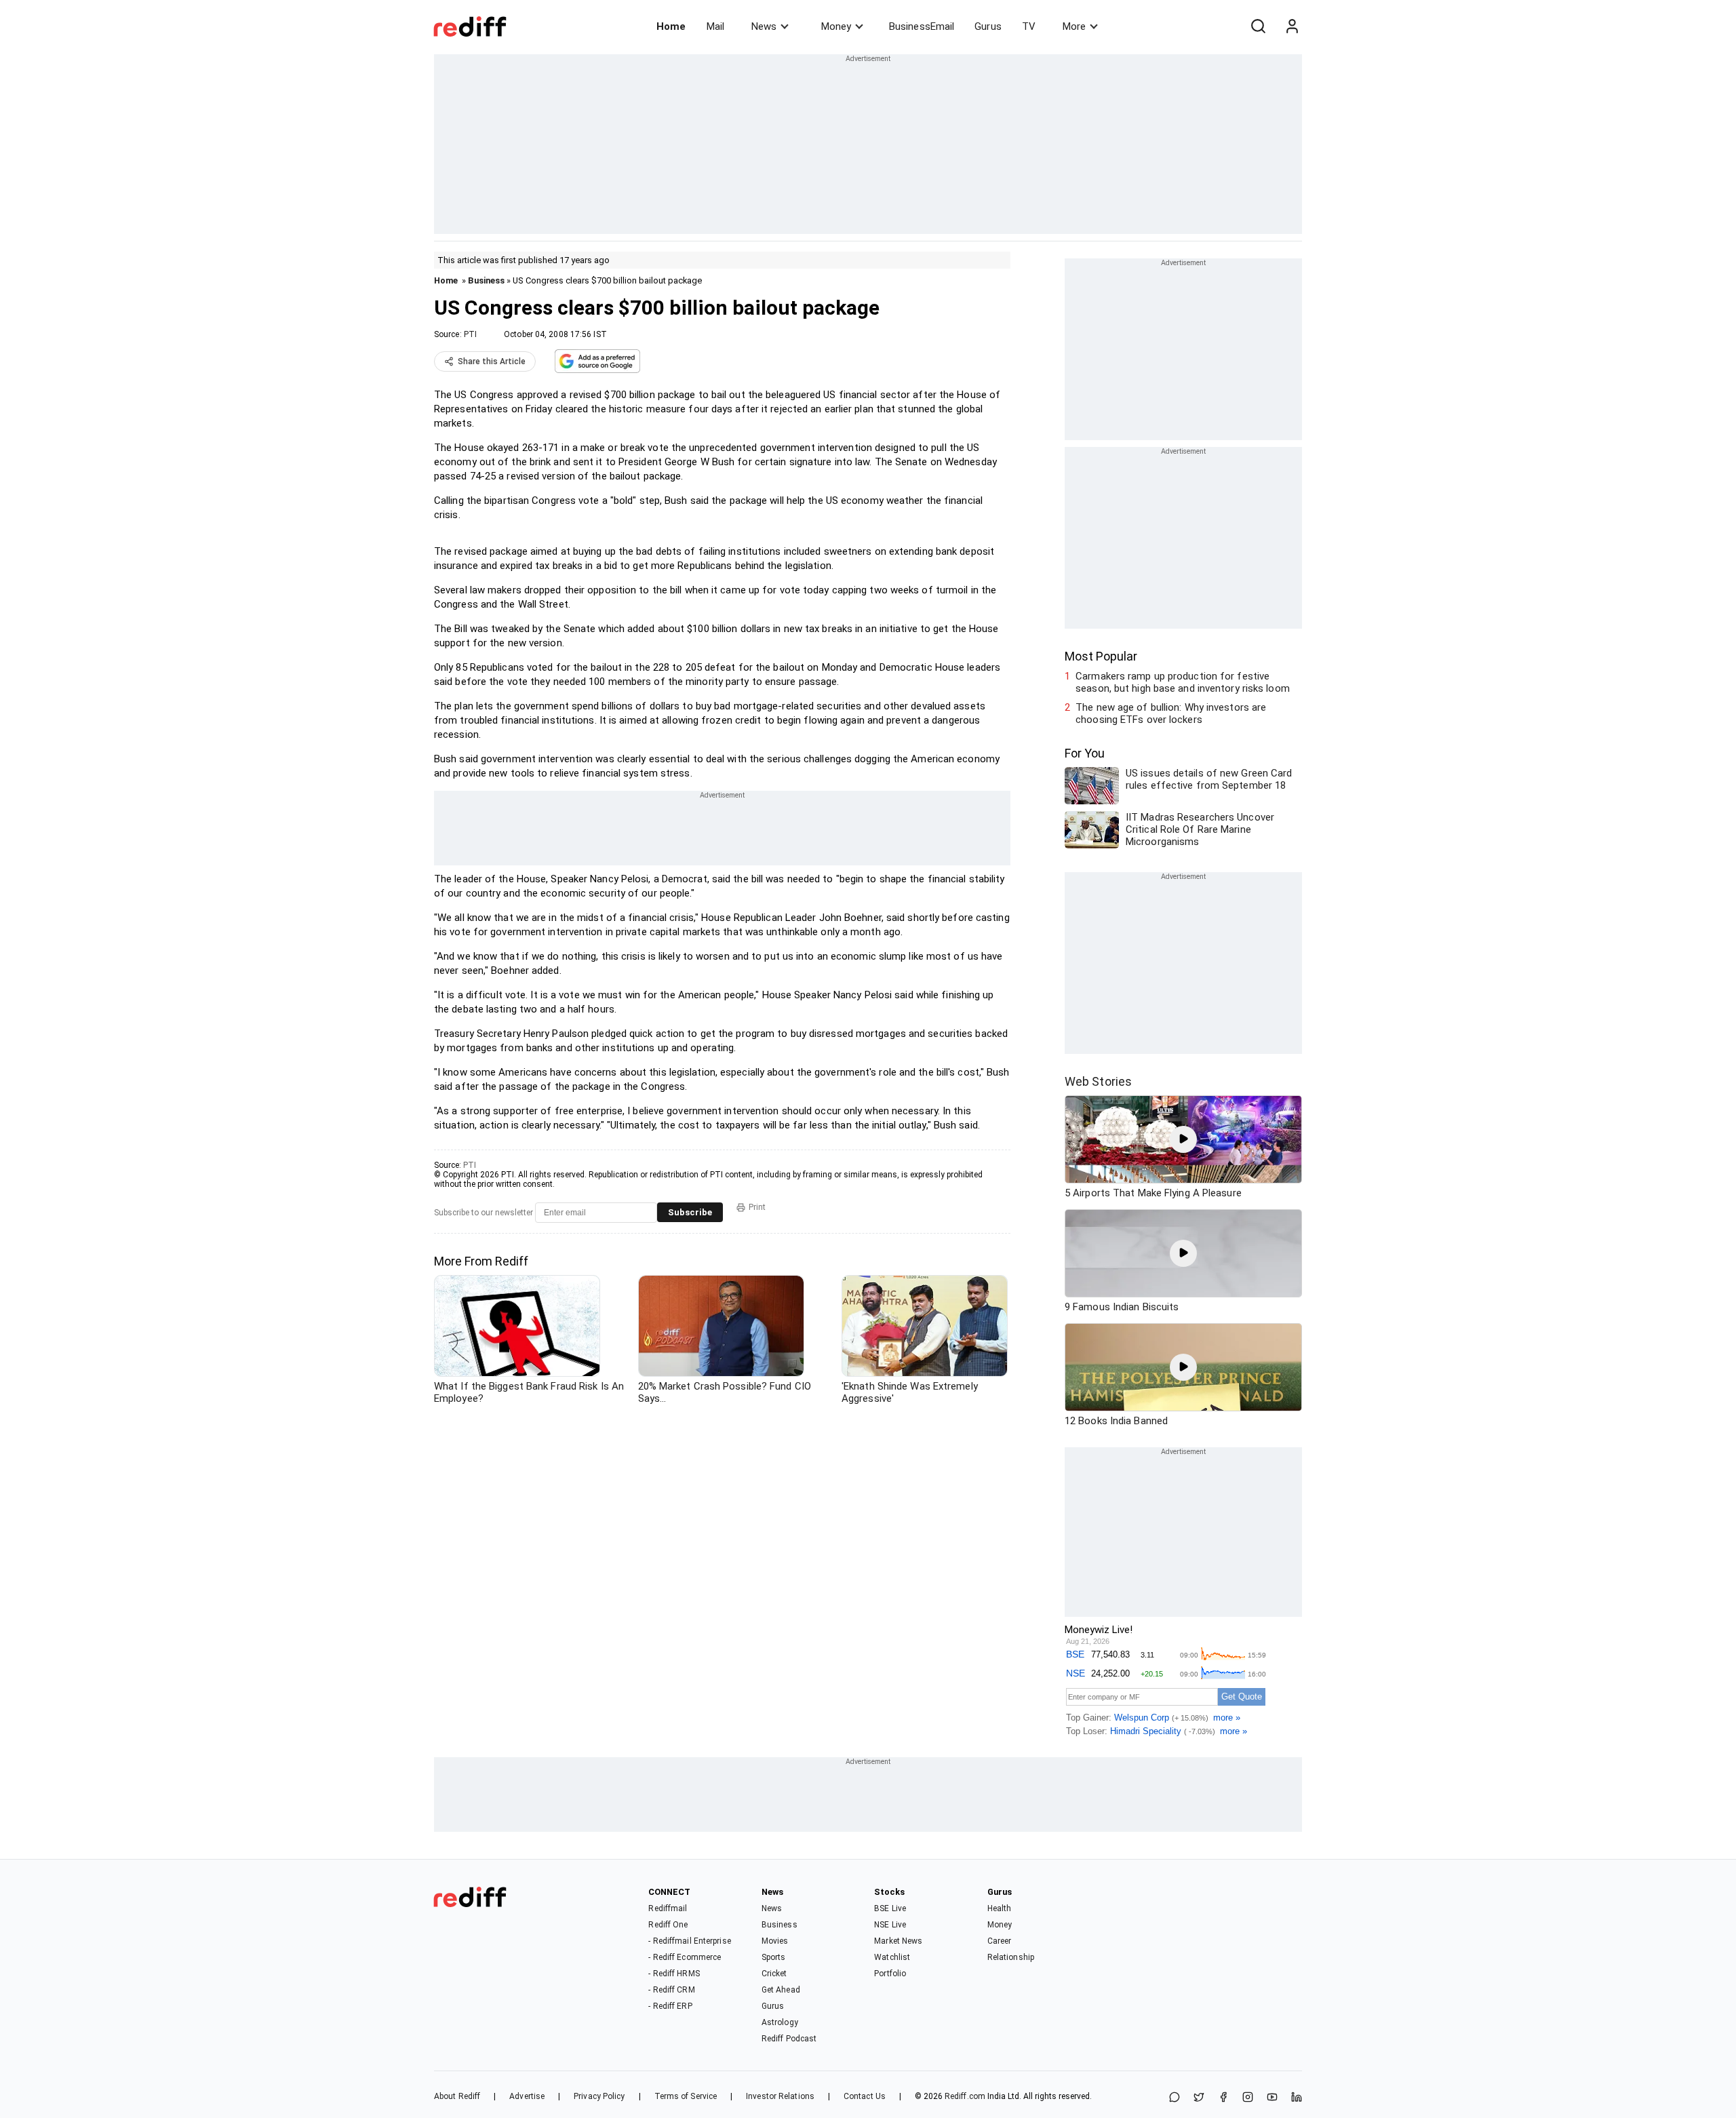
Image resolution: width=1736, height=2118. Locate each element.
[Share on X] (1199, 2098)
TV (1029, 26)
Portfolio (890, 1974)
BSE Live (890, 1908)
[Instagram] (1248, 2098)
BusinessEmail (922, 26)
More (1074, 26)
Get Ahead (781, 1990)
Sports (774, 1957)
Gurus (988, 26)
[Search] (1258, 26)
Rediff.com (965, 2096)
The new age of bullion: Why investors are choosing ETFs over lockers (1171, 713)
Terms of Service (686, 2096)
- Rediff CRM (671, 1990)
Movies (775, 1941)
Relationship (1011, 1957)
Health (1000, 1908)
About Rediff (457, 2096)
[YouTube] (1272, 2098)
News (764, 26)
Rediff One (668, 1925)
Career (1000, 1941)
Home (671, 26)
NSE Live (890, 1925)
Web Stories (1098, 1081)
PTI (470, 334)
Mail (715, 26)
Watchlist (892, 1957)
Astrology (780, 2022)
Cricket (774, 1974)
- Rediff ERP (670, 2006)
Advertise (527, 2096)
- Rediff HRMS (674, 1974)
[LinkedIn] (1297, 2098)
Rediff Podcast (789, 2039)
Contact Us (865, 2096)
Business (486, 280)
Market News (898, 1941)
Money (836, 26)
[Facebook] (1223, 2098)
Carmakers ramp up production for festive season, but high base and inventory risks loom (1183, 682)
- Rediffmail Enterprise (689, 1941)
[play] (1183, 1139)
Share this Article (492, 361)
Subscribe (690, 1212)
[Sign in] (1292, 26)
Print (757, 1207)
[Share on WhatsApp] (1175, 2098)
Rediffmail (668, 1908)
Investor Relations (780, 2096)
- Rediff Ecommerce (685, 1957)
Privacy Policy (599, 2096)
